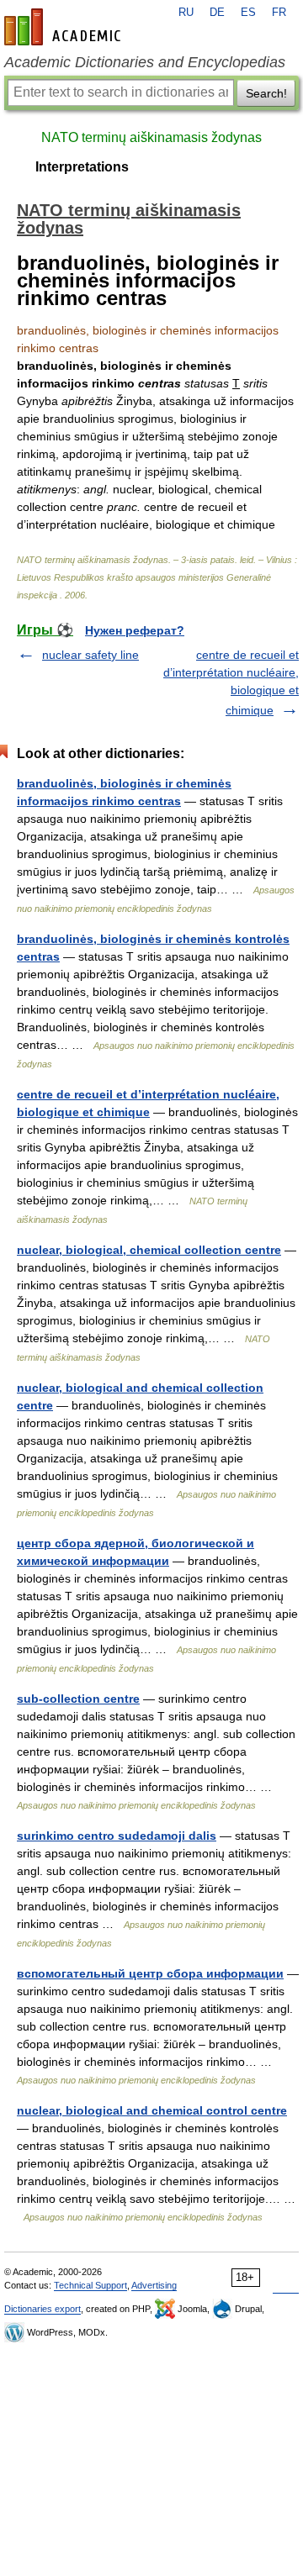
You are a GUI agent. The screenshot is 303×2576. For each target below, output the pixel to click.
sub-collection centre (78, 1699)
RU (186, 13)
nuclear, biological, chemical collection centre (149, 1250)
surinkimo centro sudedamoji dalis (117, 1836)
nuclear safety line (90, 655)
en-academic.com (65, 27)
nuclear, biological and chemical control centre (152, 2110)
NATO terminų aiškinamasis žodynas (151, 137)
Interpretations (82, 167)
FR (279, 13)
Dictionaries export (43, 2309)
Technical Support (90, 2285)
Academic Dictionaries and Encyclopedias (145, 62)
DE (217, 13)
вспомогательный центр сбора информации (150, 1973)
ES (248, 13)
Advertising (154, 2285)
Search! (266, 93)
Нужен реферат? (135, 630)
